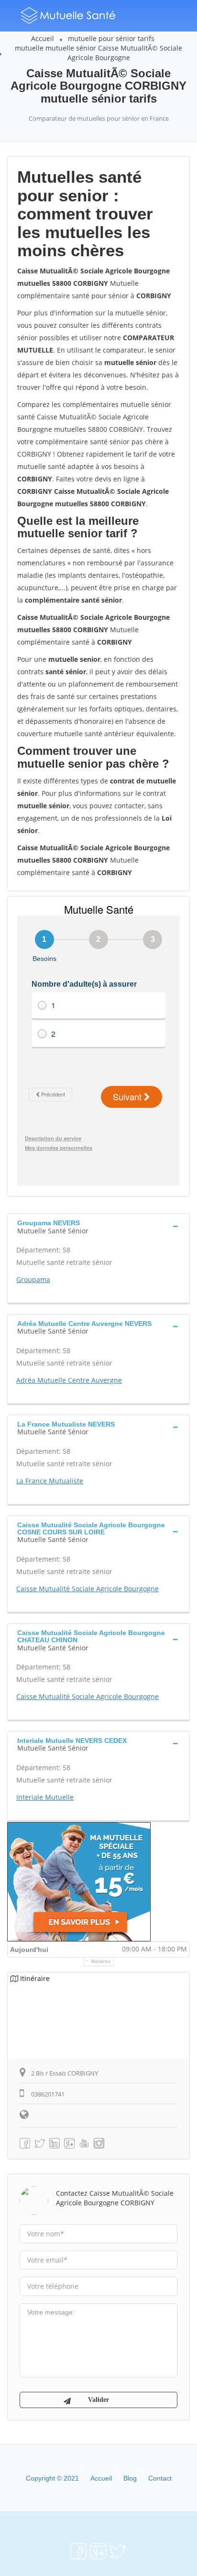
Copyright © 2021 (52, 2478)
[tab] (98, 1226)
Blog (130, 2478)
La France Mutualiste (50, 1481)
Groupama (33, 1279)
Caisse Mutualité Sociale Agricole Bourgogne (88, 1589)
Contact (160, 2478)
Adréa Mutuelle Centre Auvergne (69, 1380)
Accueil (43, 38)
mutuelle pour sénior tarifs (111, 38)
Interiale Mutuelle (45, 1797)
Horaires (101, 1961)
